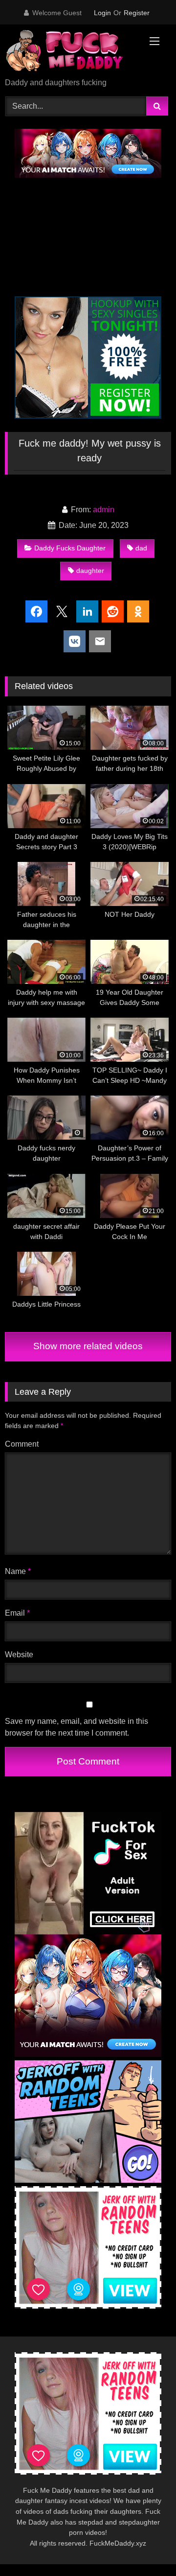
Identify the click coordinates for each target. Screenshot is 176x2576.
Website (19, 1655)
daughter (90, 571)
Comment (22, 1444)
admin (104, 510)
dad (141, 548)
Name (18, 1571)
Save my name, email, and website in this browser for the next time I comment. (77, 1727)
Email (17, 1613)
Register (137, 13)
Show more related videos (88, 1346)
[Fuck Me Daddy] (72, 52)
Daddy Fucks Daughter (70, 548)
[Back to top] (146, 2547)
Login (102, 13)
